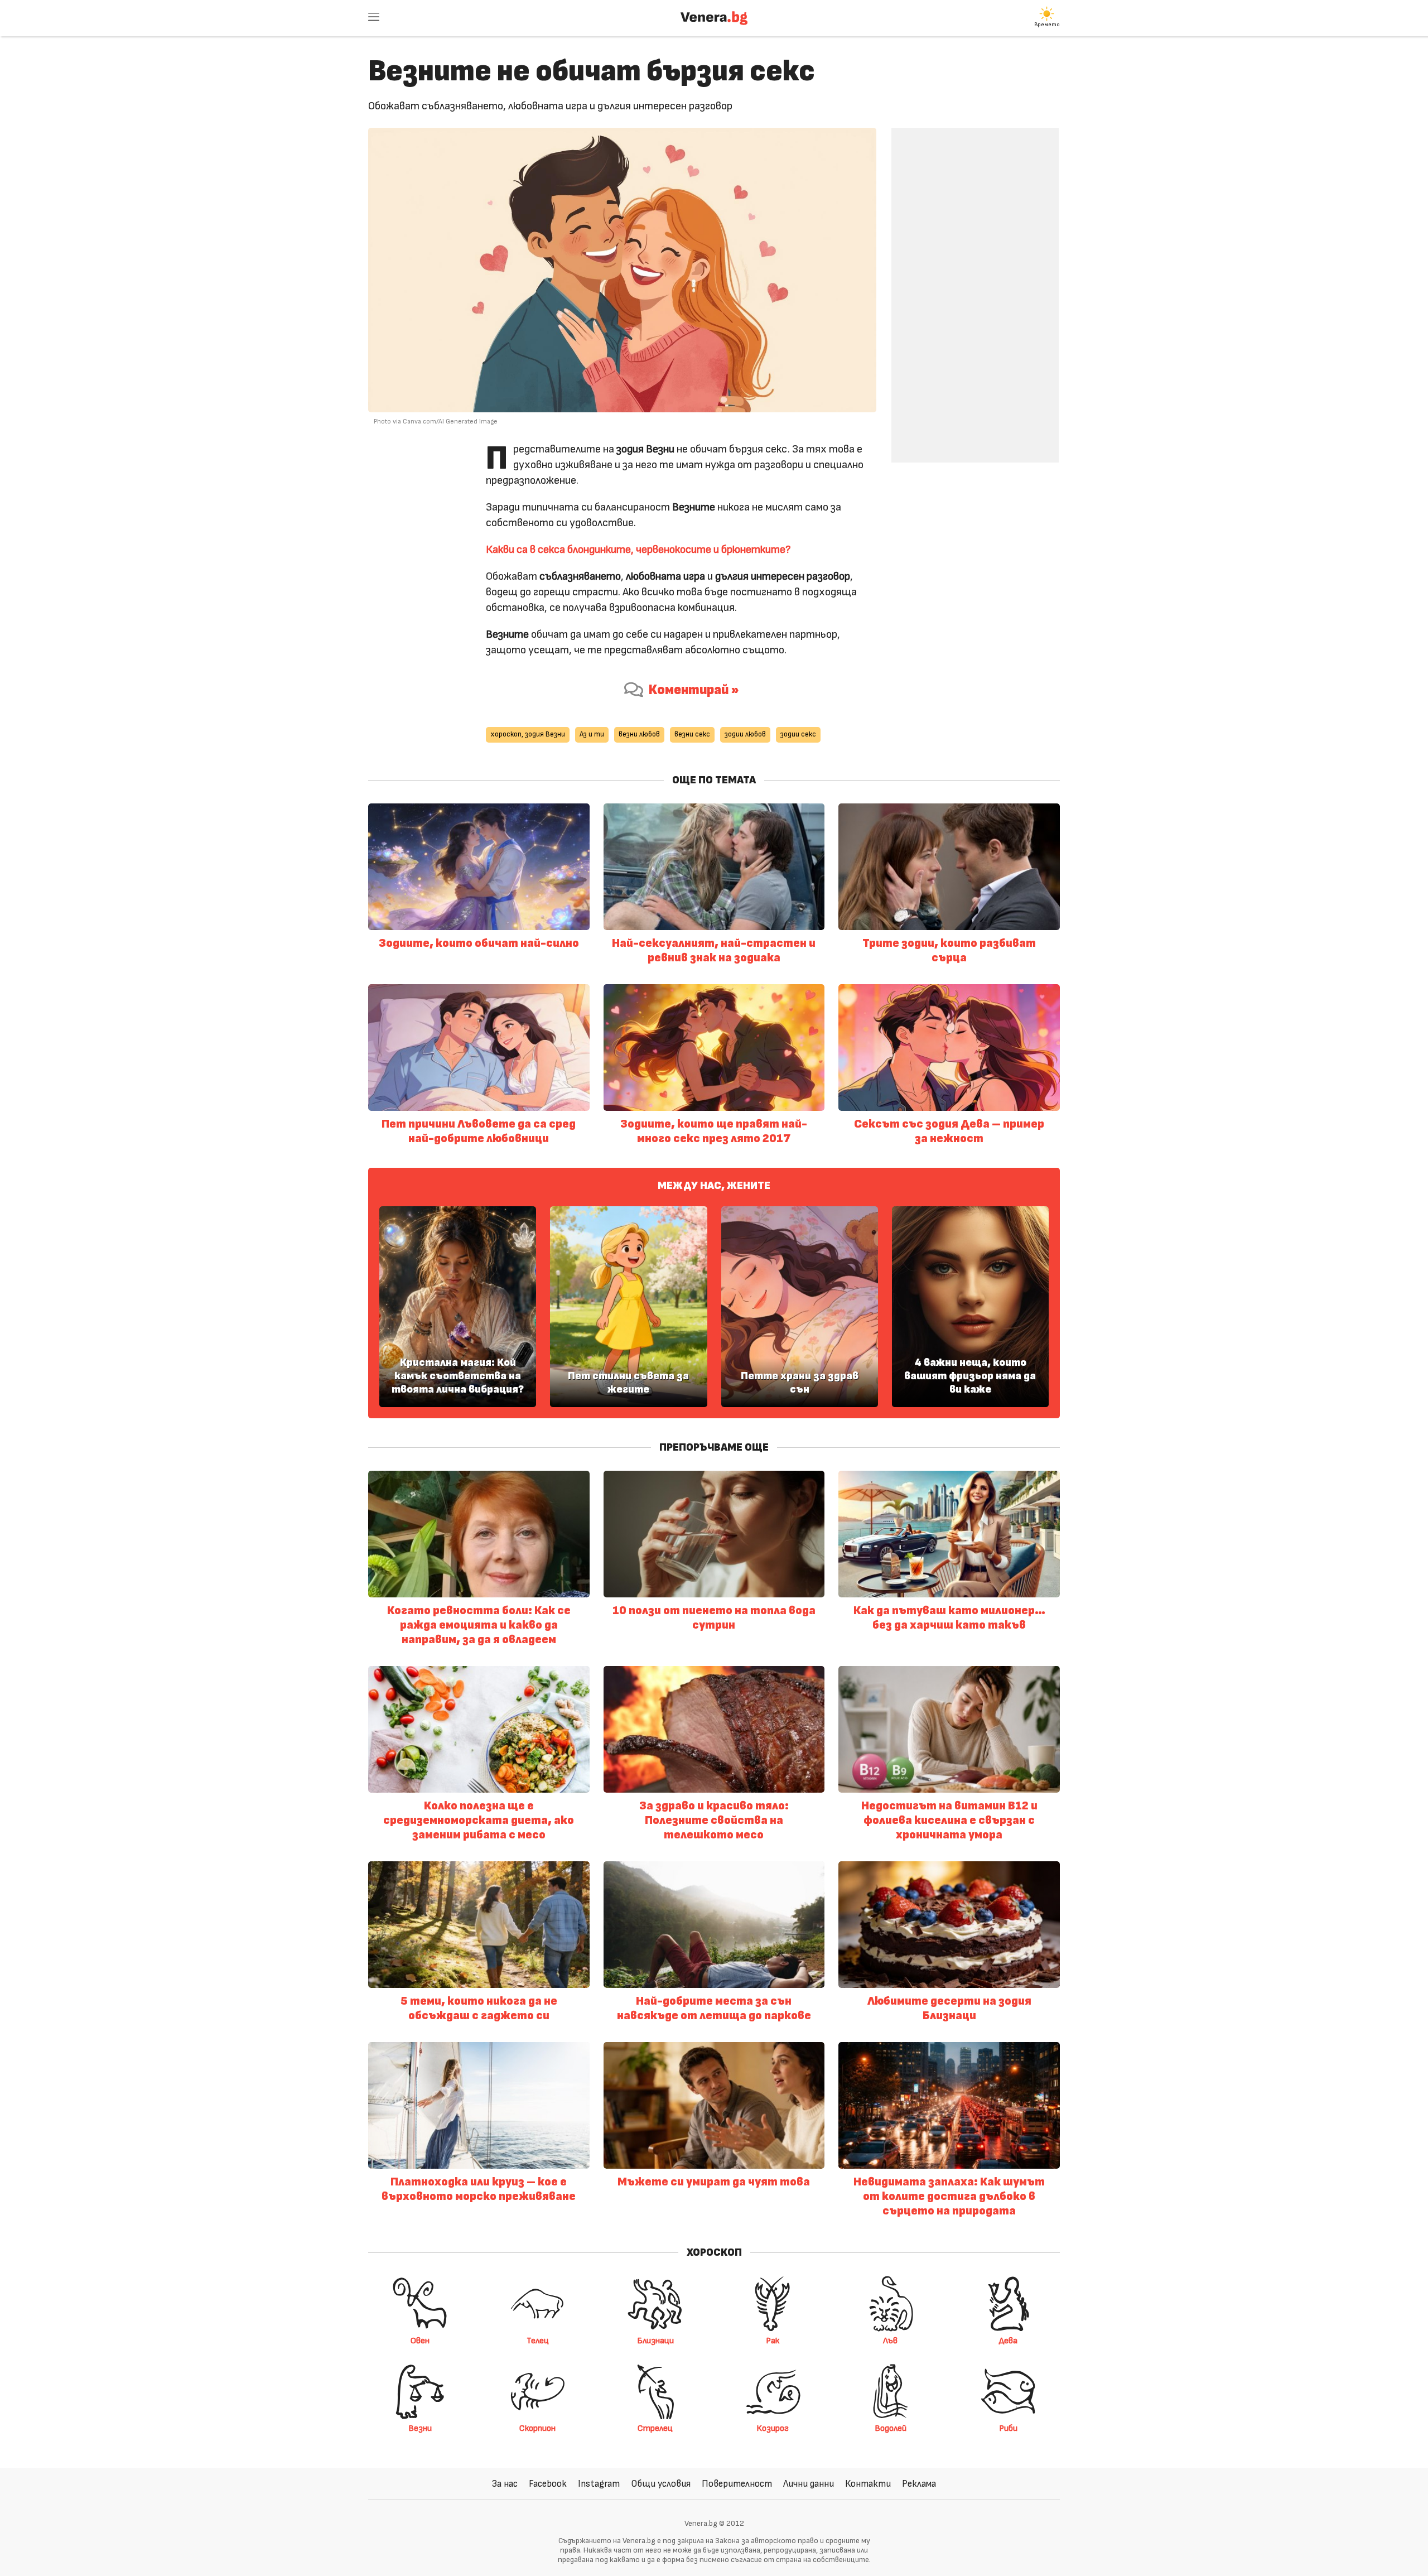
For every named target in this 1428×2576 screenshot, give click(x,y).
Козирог (773, 2428)
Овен (420, 2341)
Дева (1008, 2341)
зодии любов (745, 735)
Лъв (890, 2341)
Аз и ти (592, 735)
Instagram (599, 2484)
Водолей (891, 2428)
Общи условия (661, 2484)
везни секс (692, 735)
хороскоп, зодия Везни (528, 735)
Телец (538, 2341)
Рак (773, 2341)
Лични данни (809, 2484)
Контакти (868, 2484)
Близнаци (655, 2341)
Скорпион (537, 2428)
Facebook (548, 2484)
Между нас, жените (714, 1186)
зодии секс (798, 735)
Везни (420, 2428)
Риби (1008, 2428)
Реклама (919, 2484)
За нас (505, 2484)
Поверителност (737, 2484)
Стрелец (655, 2428)
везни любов (639, 735)
